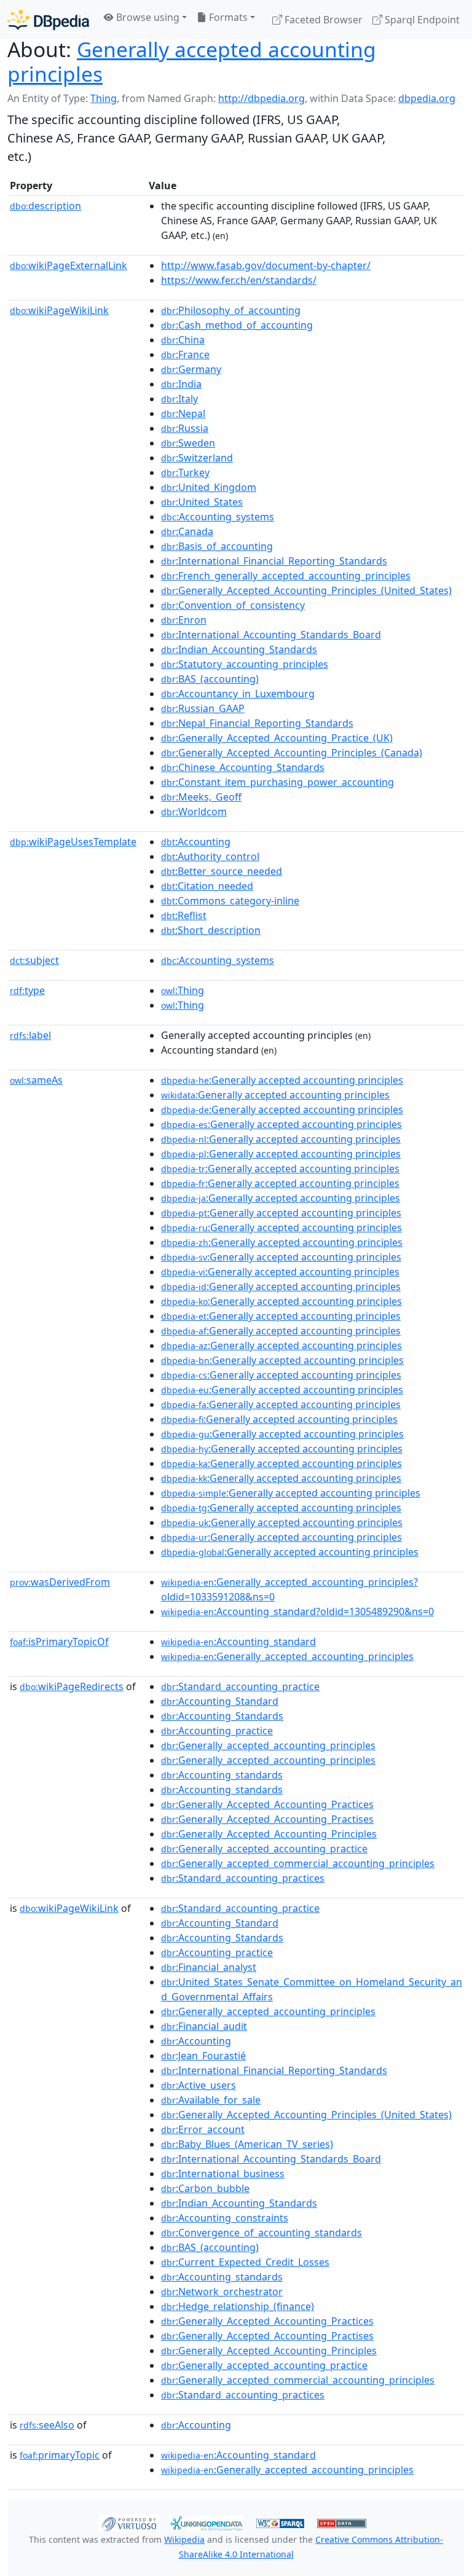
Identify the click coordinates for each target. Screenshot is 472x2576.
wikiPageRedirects (72, 1686)
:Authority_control (210, 856)
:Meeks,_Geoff (201, 797)
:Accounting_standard (238, 1642)
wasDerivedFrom (60, 1582)
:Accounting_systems (218, 517)
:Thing (183, 990)
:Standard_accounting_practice (240, 1686)
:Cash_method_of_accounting (237, 325)
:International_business (223, 2174)
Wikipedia (184, 2539)
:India (181, 384)
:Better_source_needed (222, 871)
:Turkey (185, 472)
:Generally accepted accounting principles (282, 1080)
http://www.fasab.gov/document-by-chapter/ (266, 265)
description (45, 206)
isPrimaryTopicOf (59, 1642)
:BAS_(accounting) (210, 679)
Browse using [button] (147, 17)
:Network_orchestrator (222, 2292)
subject (34, 960)
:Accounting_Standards (222, 1716)
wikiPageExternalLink (69, 265)
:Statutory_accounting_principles (245, 664)
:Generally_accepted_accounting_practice (264, 1849)
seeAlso (47, 2425)
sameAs (36, 1080)
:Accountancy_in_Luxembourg (238, 694)
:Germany (191, 369)
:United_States (202, 502)
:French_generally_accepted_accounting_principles (286, 576)
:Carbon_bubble (205, 2188)
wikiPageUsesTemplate (73, 842)
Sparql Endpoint (421, 20)
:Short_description (211, 930)
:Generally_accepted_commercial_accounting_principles (298, 1863)
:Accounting (196, 842)
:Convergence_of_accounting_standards (262, 2233)
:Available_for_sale (211, 2100)
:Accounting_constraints (225, 2218)
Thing (104, 98)
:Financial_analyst (209, 1967)
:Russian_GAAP (203, 708)
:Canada (187, 531)
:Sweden (188, 443)
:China (183, 340)
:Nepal (183, 413)
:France (185, 354)
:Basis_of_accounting (217, 546)
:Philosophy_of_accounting (231, 310)
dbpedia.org (427, 98)
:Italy (179, 399)
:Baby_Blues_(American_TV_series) (247, 2144)
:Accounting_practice (217, 1731)
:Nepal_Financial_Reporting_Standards (257, 723)
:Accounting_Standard (220, 1701)
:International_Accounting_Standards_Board (271, 635)
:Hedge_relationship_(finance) (238, 2306)
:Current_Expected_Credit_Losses (245, 2262)
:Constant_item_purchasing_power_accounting (277, 782)
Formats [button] (227, 17)
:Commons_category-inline (230, 901)
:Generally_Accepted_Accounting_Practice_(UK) (277, 738)
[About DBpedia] (48, 19)
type (27, 990)
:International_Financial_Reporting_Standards (274, 561)
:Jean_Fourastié (203, 2056)
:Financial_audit (204, 2026)
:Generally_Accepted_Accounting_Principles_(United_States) (306, 590)
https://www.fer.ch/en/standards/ (239, 280)
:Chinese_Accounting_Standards (243, 767)
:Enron (184, 620)
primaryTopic (60, 2455)
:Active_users (199, 2085)
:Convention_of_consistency (233, 605)
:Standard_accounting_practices (243, 1878)
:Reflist (184, 915)
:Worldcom (194, 812)
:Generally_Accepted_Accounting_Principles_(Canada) (292, 753)
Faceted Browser (322, 20)
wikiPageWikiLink (59, 310)
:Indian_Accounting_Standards (239, 649)
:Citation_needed (207, 886)
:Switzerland (197, 458)
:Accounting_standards (222, 1775)
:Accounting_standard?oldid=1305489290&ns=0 (297, 1611)
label (30, 1035)
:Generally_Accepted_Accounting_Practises (267, 1819)
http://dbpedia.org (262, 98)
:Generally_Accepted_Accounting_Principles (269, 1834)
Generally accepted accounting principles (192, 61)
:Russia (185, 428)
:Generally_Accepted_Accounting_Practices (267, 1804)
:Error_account (203, 2129)
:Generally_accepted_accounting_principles (287, 1656)
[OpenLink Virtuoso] (129, 2523)
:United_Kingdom (209, 487)
